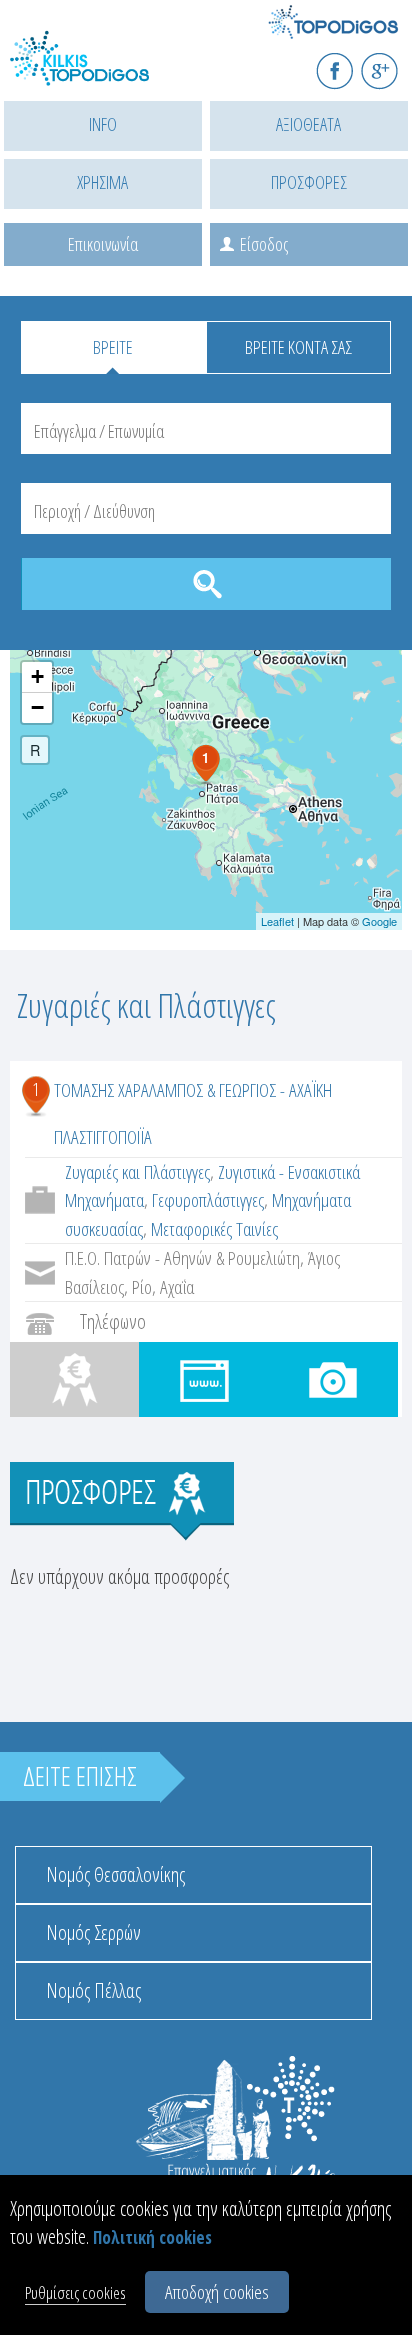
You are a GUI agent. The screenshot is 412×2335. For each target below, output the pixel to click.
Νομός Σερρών (93, 1932)
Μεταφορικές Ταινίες (214, 1229)
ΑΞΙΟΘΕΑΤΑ (308, 124)
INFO (103, 124)
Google (379, 921)
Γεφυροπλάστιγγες (208, 1200)
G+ (392, 62)
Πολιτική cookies (152, 2237)
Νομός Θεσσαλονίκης (115, 1874)
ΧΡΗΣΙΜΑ (102, 182)
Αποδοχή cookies (217, 2292)
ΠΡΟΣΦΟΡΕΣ (309, 182)
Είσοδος (264, 244)
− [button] (37, 707)
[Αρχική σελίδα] (100, 70)
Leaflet (277, 921)
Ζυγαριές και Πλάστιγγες (137, 1172)
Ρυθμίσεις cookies (75, 2292)
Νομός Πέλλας (93, 1990)
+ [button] (37, 676)
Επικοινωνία (103, 244)
